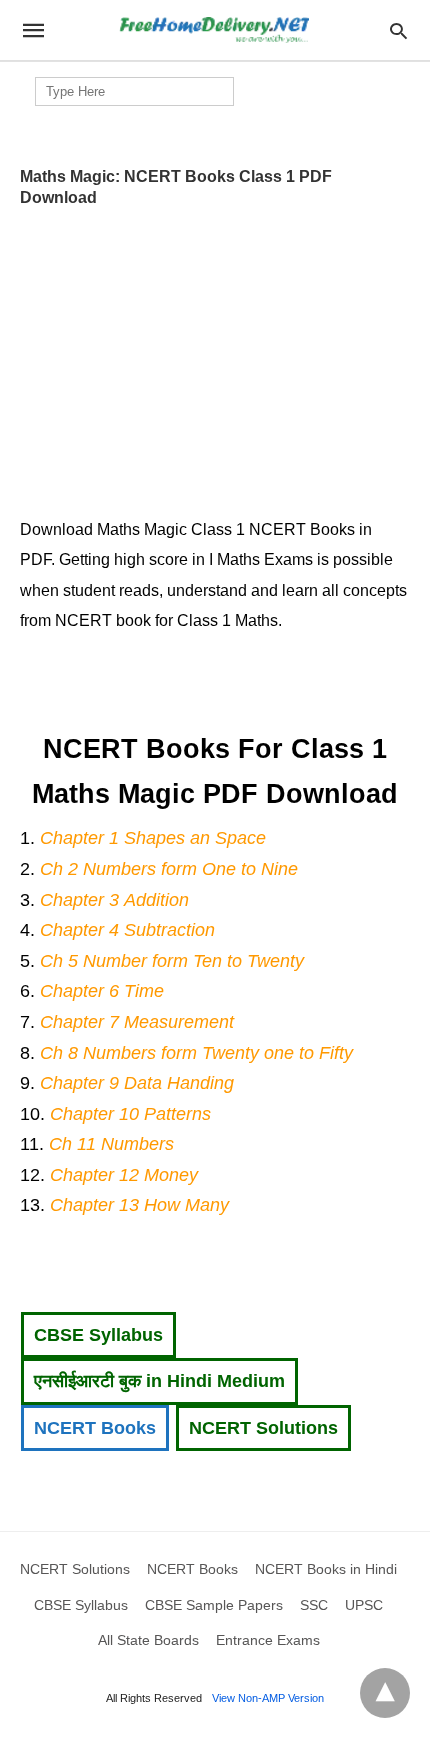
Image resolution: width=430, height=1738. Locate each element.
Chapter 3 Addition (114, 900)
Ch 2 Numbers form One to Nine (169, 869)
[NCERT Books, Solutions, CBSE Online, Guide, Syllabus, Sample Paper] (214, 30)
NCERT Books (95, 1428)
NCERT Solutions (263, 1428)
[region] (215, 356)
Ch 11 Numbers (111, 1144)
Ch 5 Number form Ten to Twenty (172, 961)
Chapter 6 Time (102, 991)
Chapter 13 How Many (139, 1205)
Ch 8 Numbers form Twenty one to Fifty (196, 1053)
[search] (398, 30)
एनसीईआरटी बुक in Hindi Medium (159, 1381)
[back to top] (385, 1693)
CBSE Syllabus (98, 1335)
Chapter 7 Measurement (137, 1022)
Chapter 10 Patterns (130, 1114)
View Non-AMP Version (268, 1698)
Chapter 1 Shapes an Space (153, 838)
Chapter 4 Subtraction (127, 930)
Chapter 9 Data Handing (137, 1083)
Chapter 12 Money (124, 1175)
